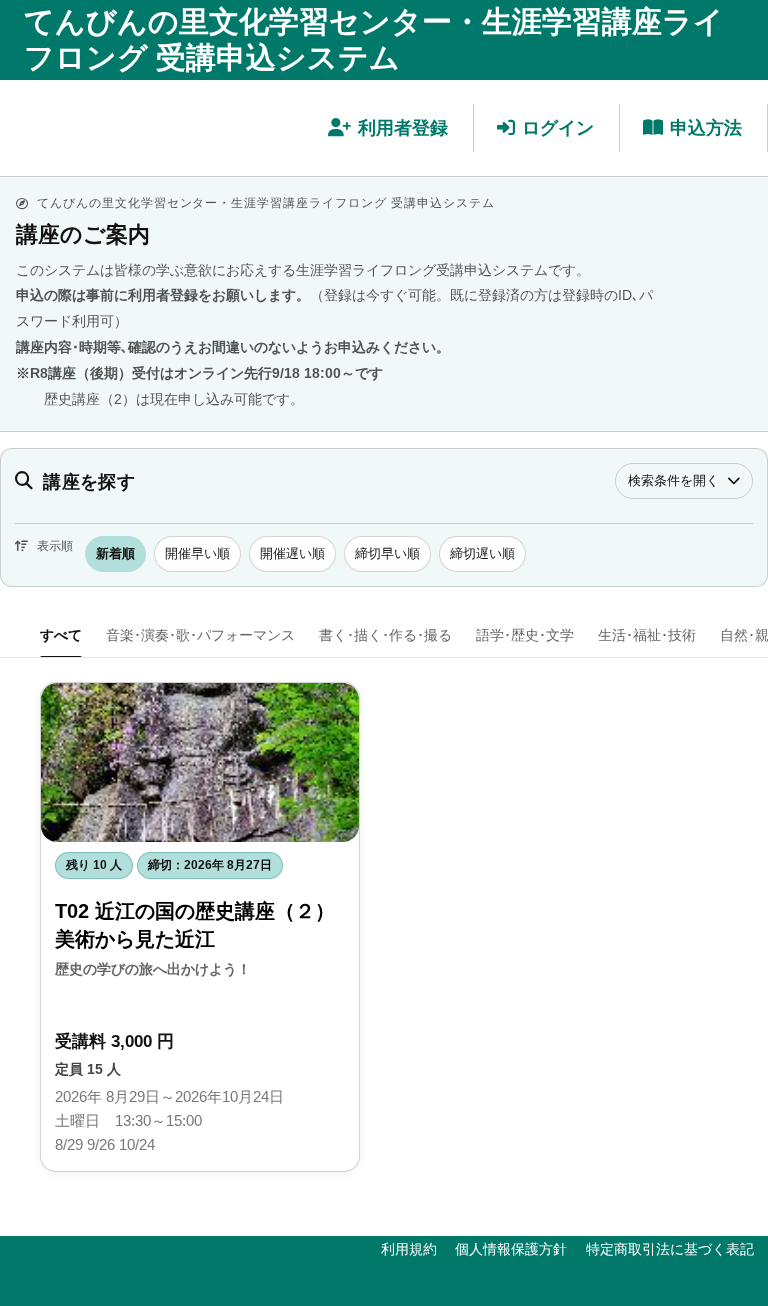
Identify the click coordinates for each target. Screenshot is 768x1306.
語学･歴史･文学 (525, 635)
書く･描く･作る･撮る (385, 635)
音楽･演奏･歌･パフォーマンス (200, 635)
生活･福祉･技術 (647, 635)
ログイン (558, 128)
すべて (61, 635)
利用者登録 (403, 128)
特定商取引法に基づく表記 (670, 1249)
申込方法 (706, 128)
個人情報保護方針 (511, 1249)
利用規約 (409, 1249)
